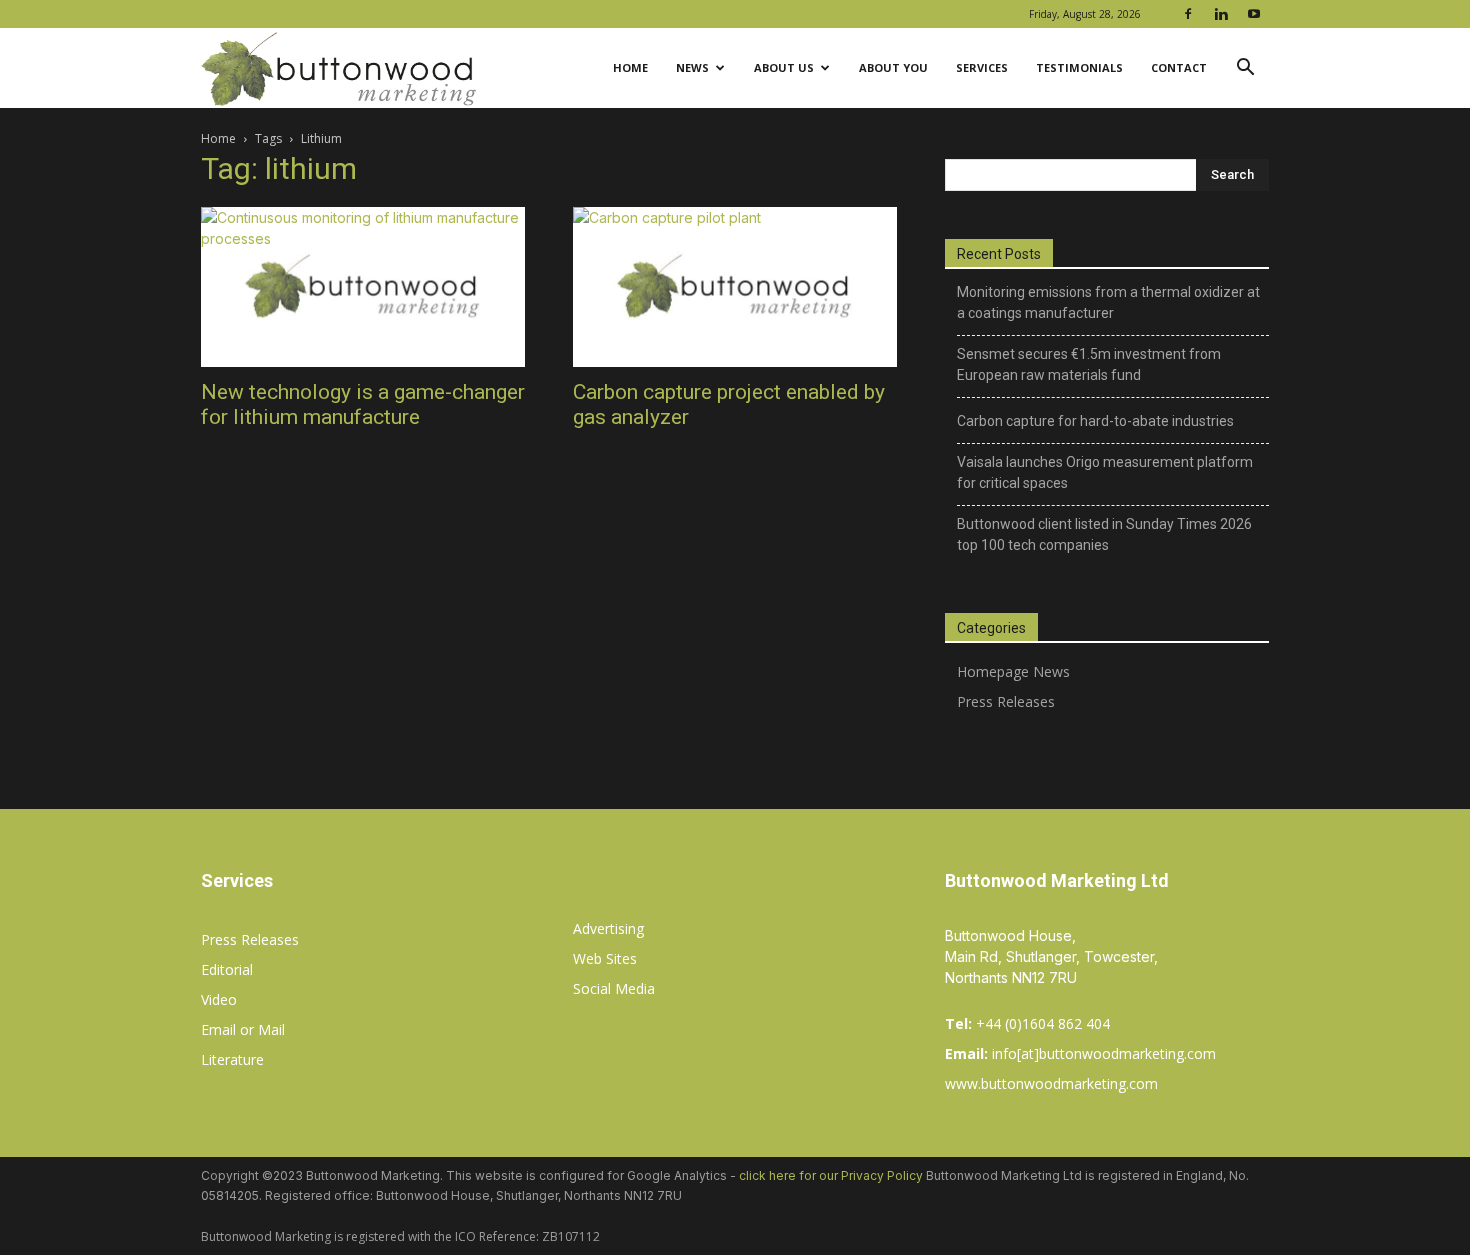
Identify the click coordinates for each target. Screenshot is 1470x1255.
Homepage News (1013, 671)
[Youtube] (1254, 14)
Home (630, 67)
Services (982, 67)
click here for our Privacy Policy (831, 1175)
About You (893, 67)
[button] (1245, 69)
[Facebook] (1188, 14)
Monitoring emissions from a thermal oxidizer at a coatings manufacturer (1108, 302)
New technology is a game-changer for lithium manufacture (363, 404)
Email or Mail (243, 1029)
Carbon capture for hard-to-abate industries (1095, 421)
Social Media (614, 988)
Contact (1179, 67)
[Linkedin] (1221, 14)
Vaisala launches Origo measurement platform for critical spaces (1105, 472)
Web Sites (605, 958)
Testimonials (1079, 67)
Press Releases (1006, 701)
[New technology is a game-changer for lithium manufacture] (363, 287)
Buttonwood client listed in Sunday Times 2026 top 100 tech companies (1104, 534)
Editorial (227, 969)
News (692, 67)
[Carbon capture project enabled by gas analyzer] (735, 287)
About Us (784, 67)
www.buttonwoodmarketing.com (1051, 1083)
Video (219, 999)
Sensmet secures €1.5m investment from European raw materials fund (1089, 364)
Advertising (608, 928)
